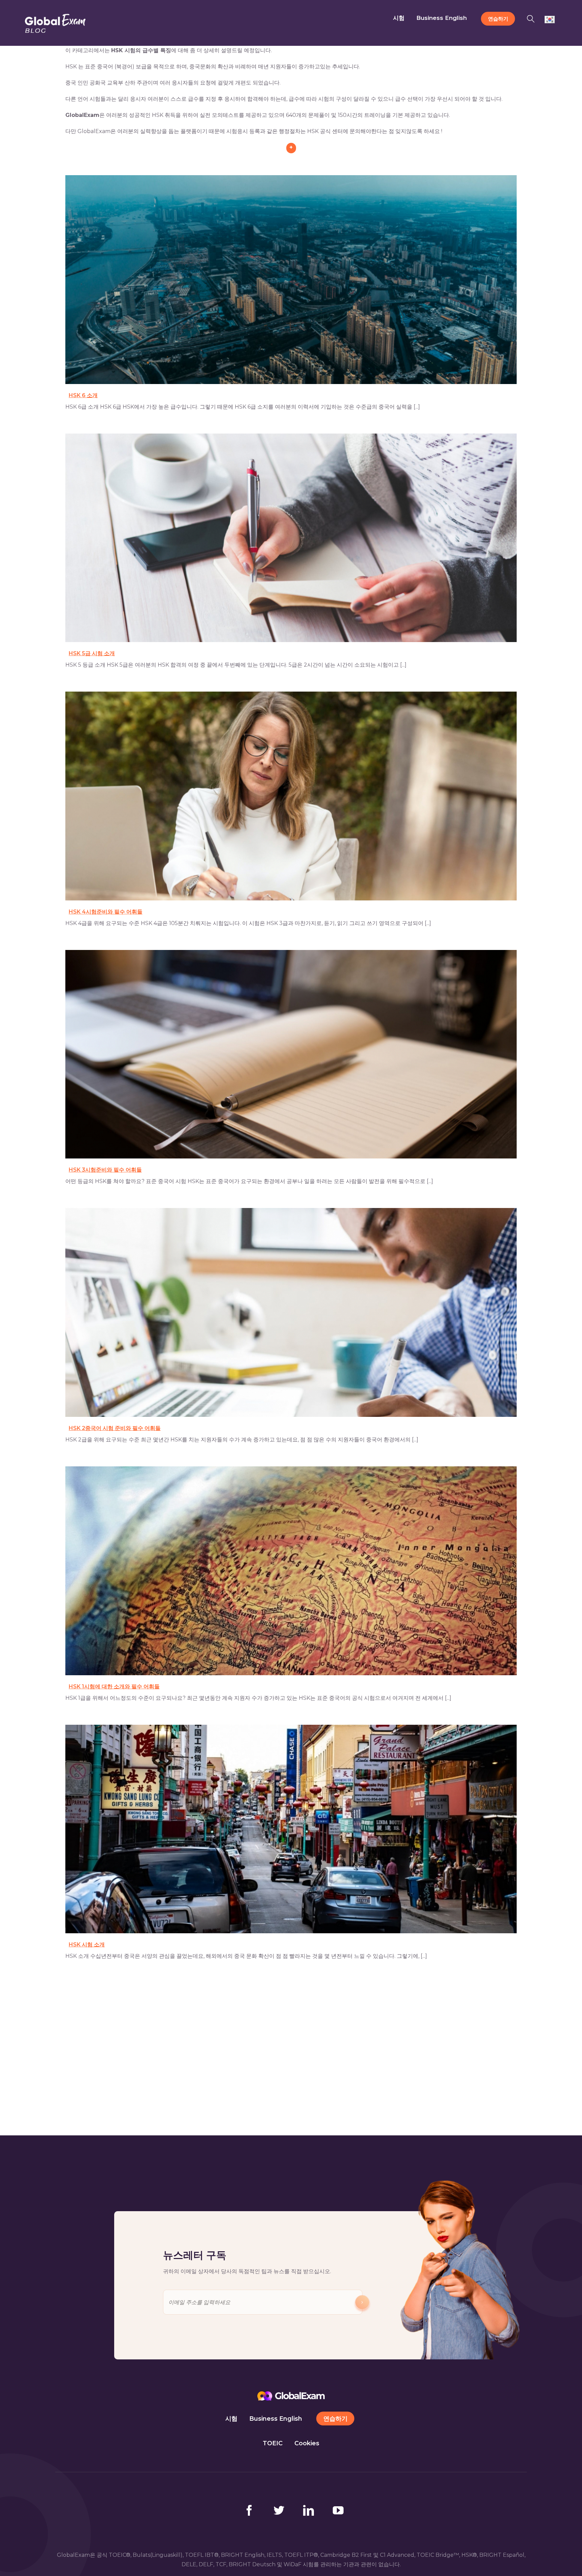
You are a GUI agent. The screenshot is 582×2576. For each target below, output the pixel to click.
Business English (276, 2419)
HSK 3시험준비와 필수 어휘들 (105, 1170)
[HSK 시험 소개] (291, 1829)
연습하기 (335, 2419)
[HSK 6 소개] (291, 280)
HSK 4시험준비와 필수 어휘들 (106, 912)
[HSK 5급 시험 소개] (291, 538)
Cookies (307, 2443)
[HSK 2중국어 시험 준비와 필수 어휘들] (291, 1312)
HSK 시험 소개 (87, 1945)
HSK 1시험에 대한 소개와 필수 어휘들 (114, 1687)
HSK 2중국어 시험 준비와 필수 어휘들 (115, 1428)
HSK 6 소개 (83, 395)
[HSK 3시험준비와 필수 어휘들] (291, 1054)
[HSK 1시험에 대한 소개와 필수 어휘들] (291, 1571)
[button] (533, 18)
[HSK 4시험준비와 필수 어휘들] (291, 796)
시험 (231, 2419)
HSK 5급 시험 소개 (92, 653)
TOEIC (273, 2443)
